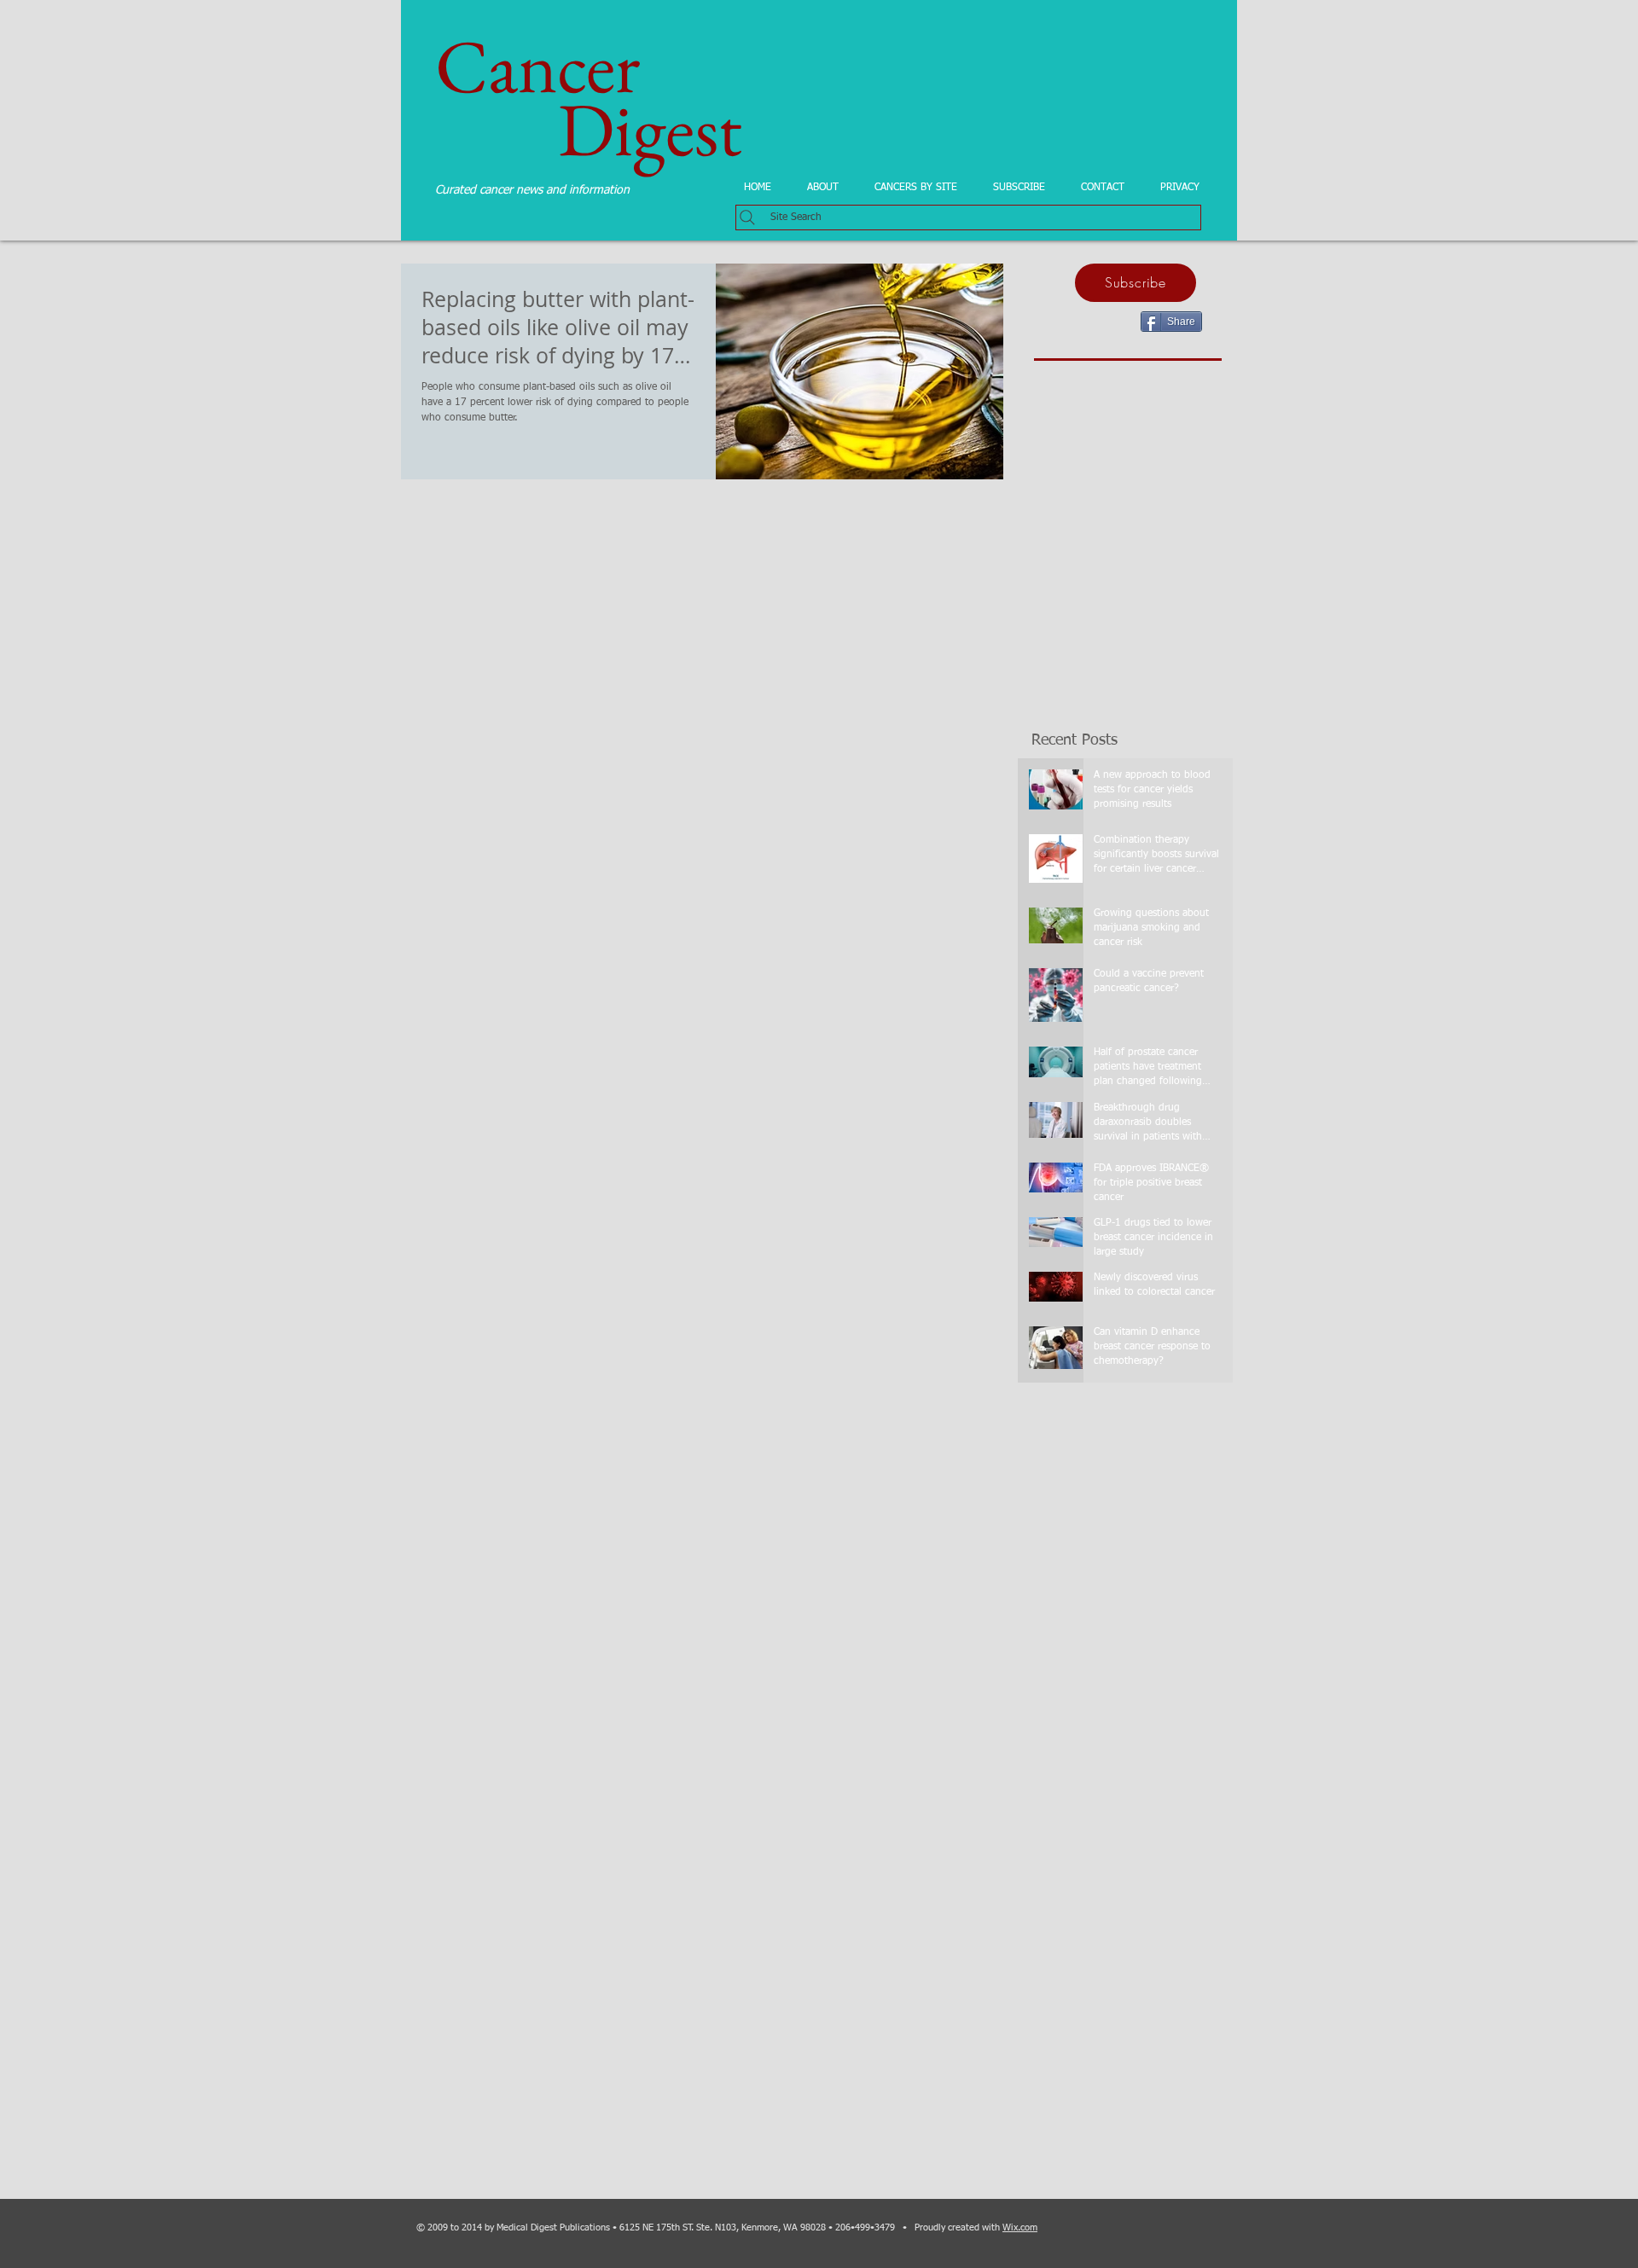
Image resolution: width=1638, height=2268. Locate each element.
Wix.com (1020, 2227)
